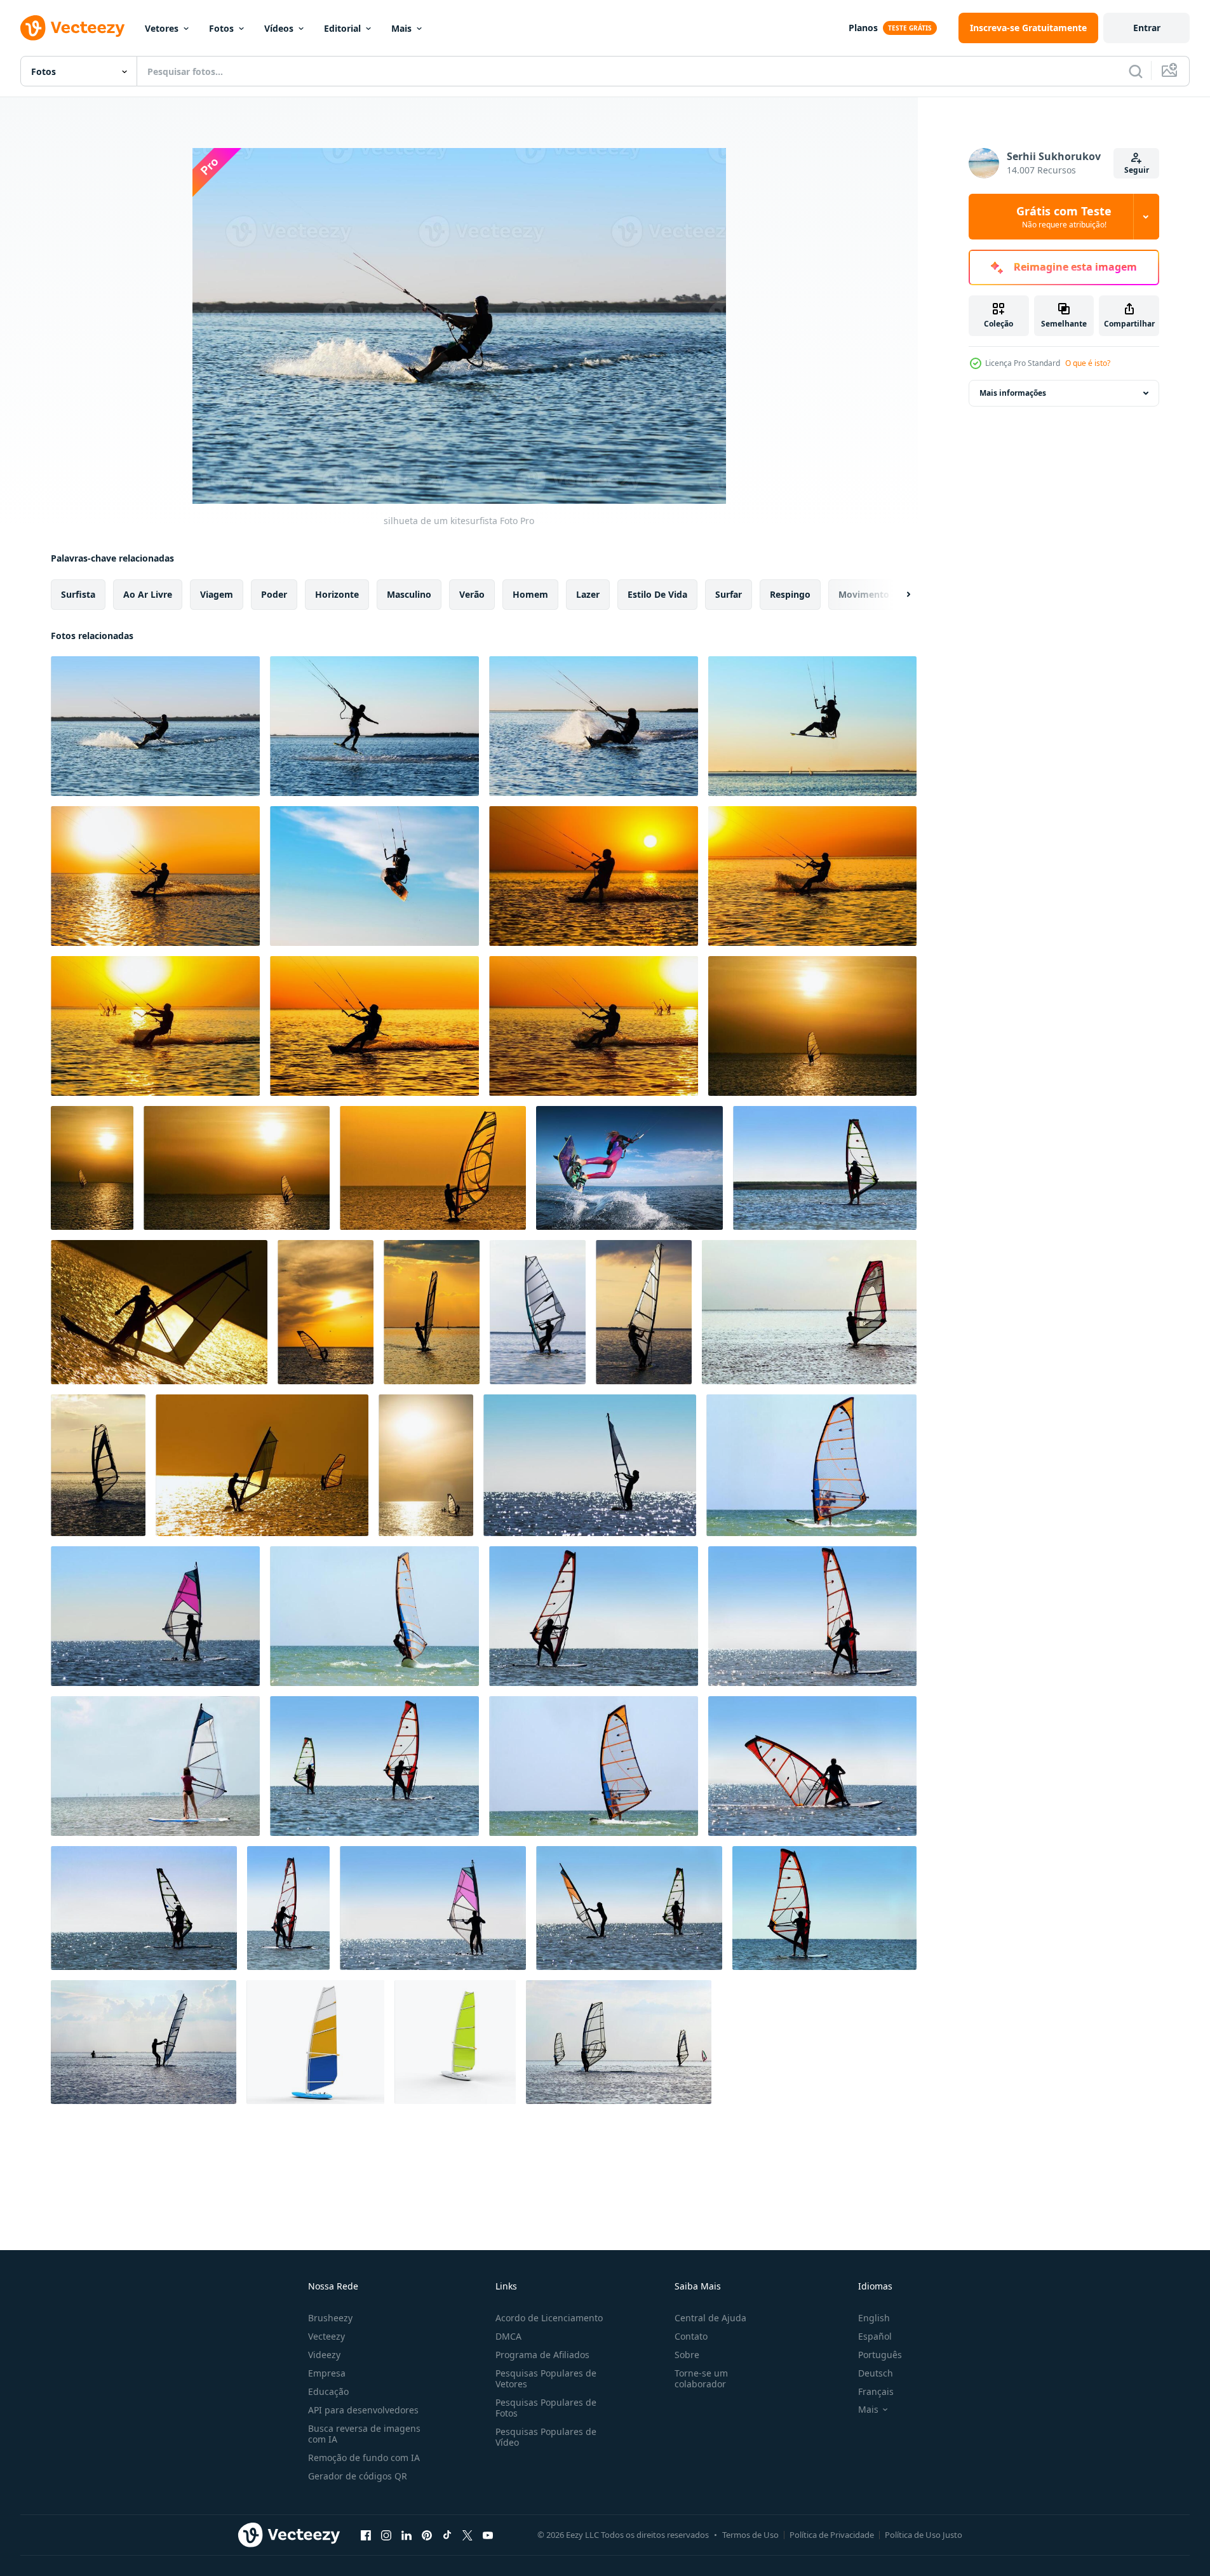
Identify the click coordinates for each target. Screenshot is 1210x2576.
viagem (217, 594)
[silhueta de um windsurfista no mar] (824, 1908)
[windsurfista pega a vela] (812, 1766)
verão (472, 594)
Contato (691, 2336)
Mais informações (1013, 393)
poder (274, 594)
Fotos (221, 28)
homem (530, 594)
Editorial (342, 28)
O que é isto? (1088, 363)
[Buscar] (1136, 71)
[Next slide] (897, 595)
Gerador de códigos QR (358, 2476)
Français (876, 2391)
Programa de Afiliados (542, 2355)
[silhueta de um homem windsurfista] (288, 1908)
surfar (729, 594)
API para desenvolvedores (363, 2410)
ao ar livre (148, 594)
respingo (790, 594)
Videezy (324, 2355)
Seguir (1137, 170)
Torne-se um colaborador (701, 2378)
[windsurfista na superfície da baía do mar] (98, 1465)
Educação (328, 2391)
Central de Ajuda (710, 2318)
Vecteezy (326, 2336)
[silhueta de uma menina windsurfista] (590, 1465)
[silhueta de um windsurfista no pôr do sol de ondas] (326, 1312)
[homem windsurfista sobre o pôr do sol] (432, 1312)
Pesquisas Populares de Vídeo (546, 2437)
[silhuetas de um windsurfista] (155, 1026)
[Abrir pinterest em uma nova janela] (427, 2535)
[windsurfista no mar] (825, 1168)
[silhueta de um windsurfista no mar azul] (594, 1616)
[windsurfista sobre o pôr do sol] (812, 1026)
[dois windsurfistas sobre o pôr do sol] (262, 1465)
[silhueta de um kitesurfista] (155, 726)
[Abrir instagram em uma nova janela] (386, 2535)
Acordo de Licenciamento (549, 2318)
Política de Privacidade (832, 2535)
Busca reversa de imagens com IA (364, 2434)
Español (875, 2336)
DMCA (508, 2336)
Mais (401, 28)
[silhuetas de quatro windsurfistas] (619, 2042)
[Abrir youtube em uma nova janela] (488, 2535)
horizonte (337, 594)
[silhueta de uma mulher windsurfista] (433, 1908)
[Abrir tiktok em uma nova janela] (447, 2535)
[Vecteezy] (72, 28)
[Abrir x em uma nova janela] (467, 2535)
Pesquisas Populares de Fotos (546, 2408)
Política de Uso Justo (924, 2535)
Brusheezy (330, 2318)
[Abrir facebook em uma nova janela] (366, 2535)
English (874, 2318)
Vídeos (279, 28)
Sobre (687, 2355)
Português (880, 2355)
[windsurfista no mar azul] (811, 1465)
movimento (864, 594)
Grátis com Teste (1064, 217)
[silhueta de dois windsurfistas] (374, 1766)
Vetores (162, 28)
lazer (588, 594)
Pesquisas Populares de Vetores (546, 2378)
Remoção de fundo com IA (364, 2458)
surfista (78, 594)
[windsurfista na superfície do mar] (374, 1616)
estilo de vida (657, 594)
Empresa (327, 2373)
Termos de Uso (750, 2535)
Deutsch (876, 2373)
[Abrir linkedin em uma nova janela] (407, 2535)
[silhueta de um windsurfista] (538, 1312)
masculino (409, 594)
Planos (863, 28)
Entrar (1147, 28)
